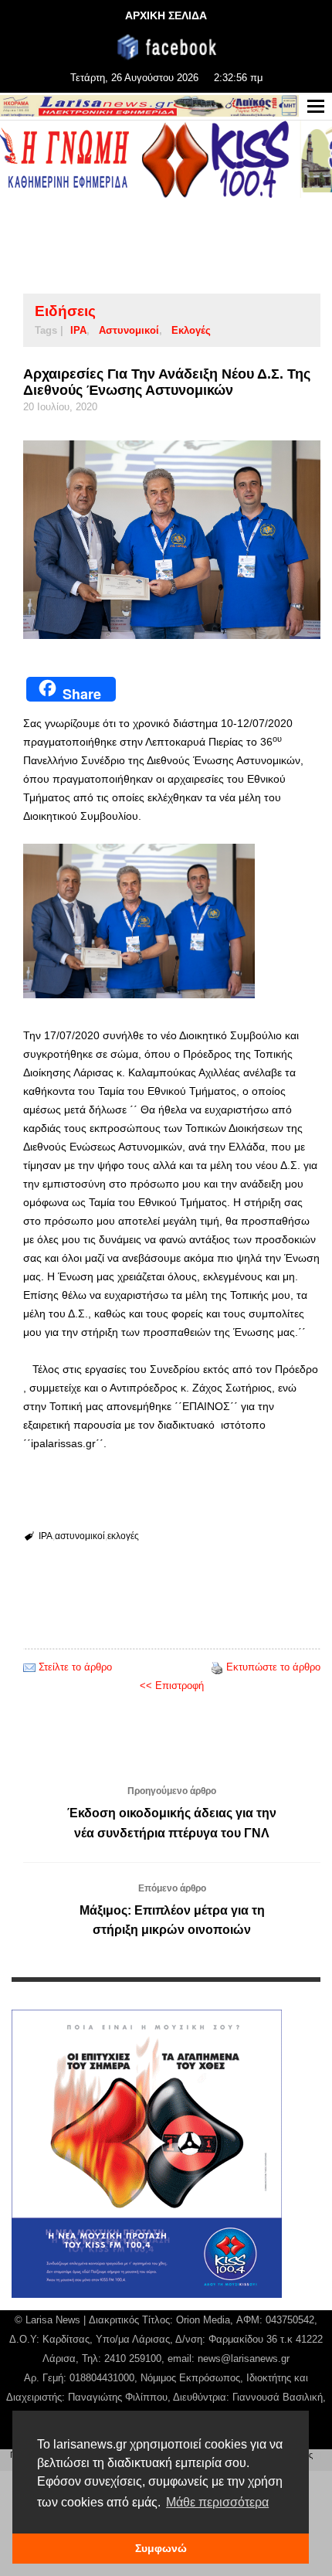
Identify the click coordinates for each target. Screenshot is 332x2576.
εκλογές (191, 330)
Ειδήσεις (65, 311)
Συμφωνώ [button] (161, 2548)
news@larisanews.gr (244, 2359)
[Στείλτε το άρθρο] (29, 1667)
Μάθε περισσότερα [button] (217, 2502)
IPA (78, 330)
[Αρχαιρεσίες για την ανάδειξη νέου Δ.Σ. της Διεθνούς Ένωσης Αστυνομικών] (172, 540)
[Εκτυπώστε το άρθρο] (217, 1667)
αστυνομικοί (129, 330)
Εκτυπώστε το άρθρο (273, 1667)
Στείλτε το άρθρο (75, 1667)
